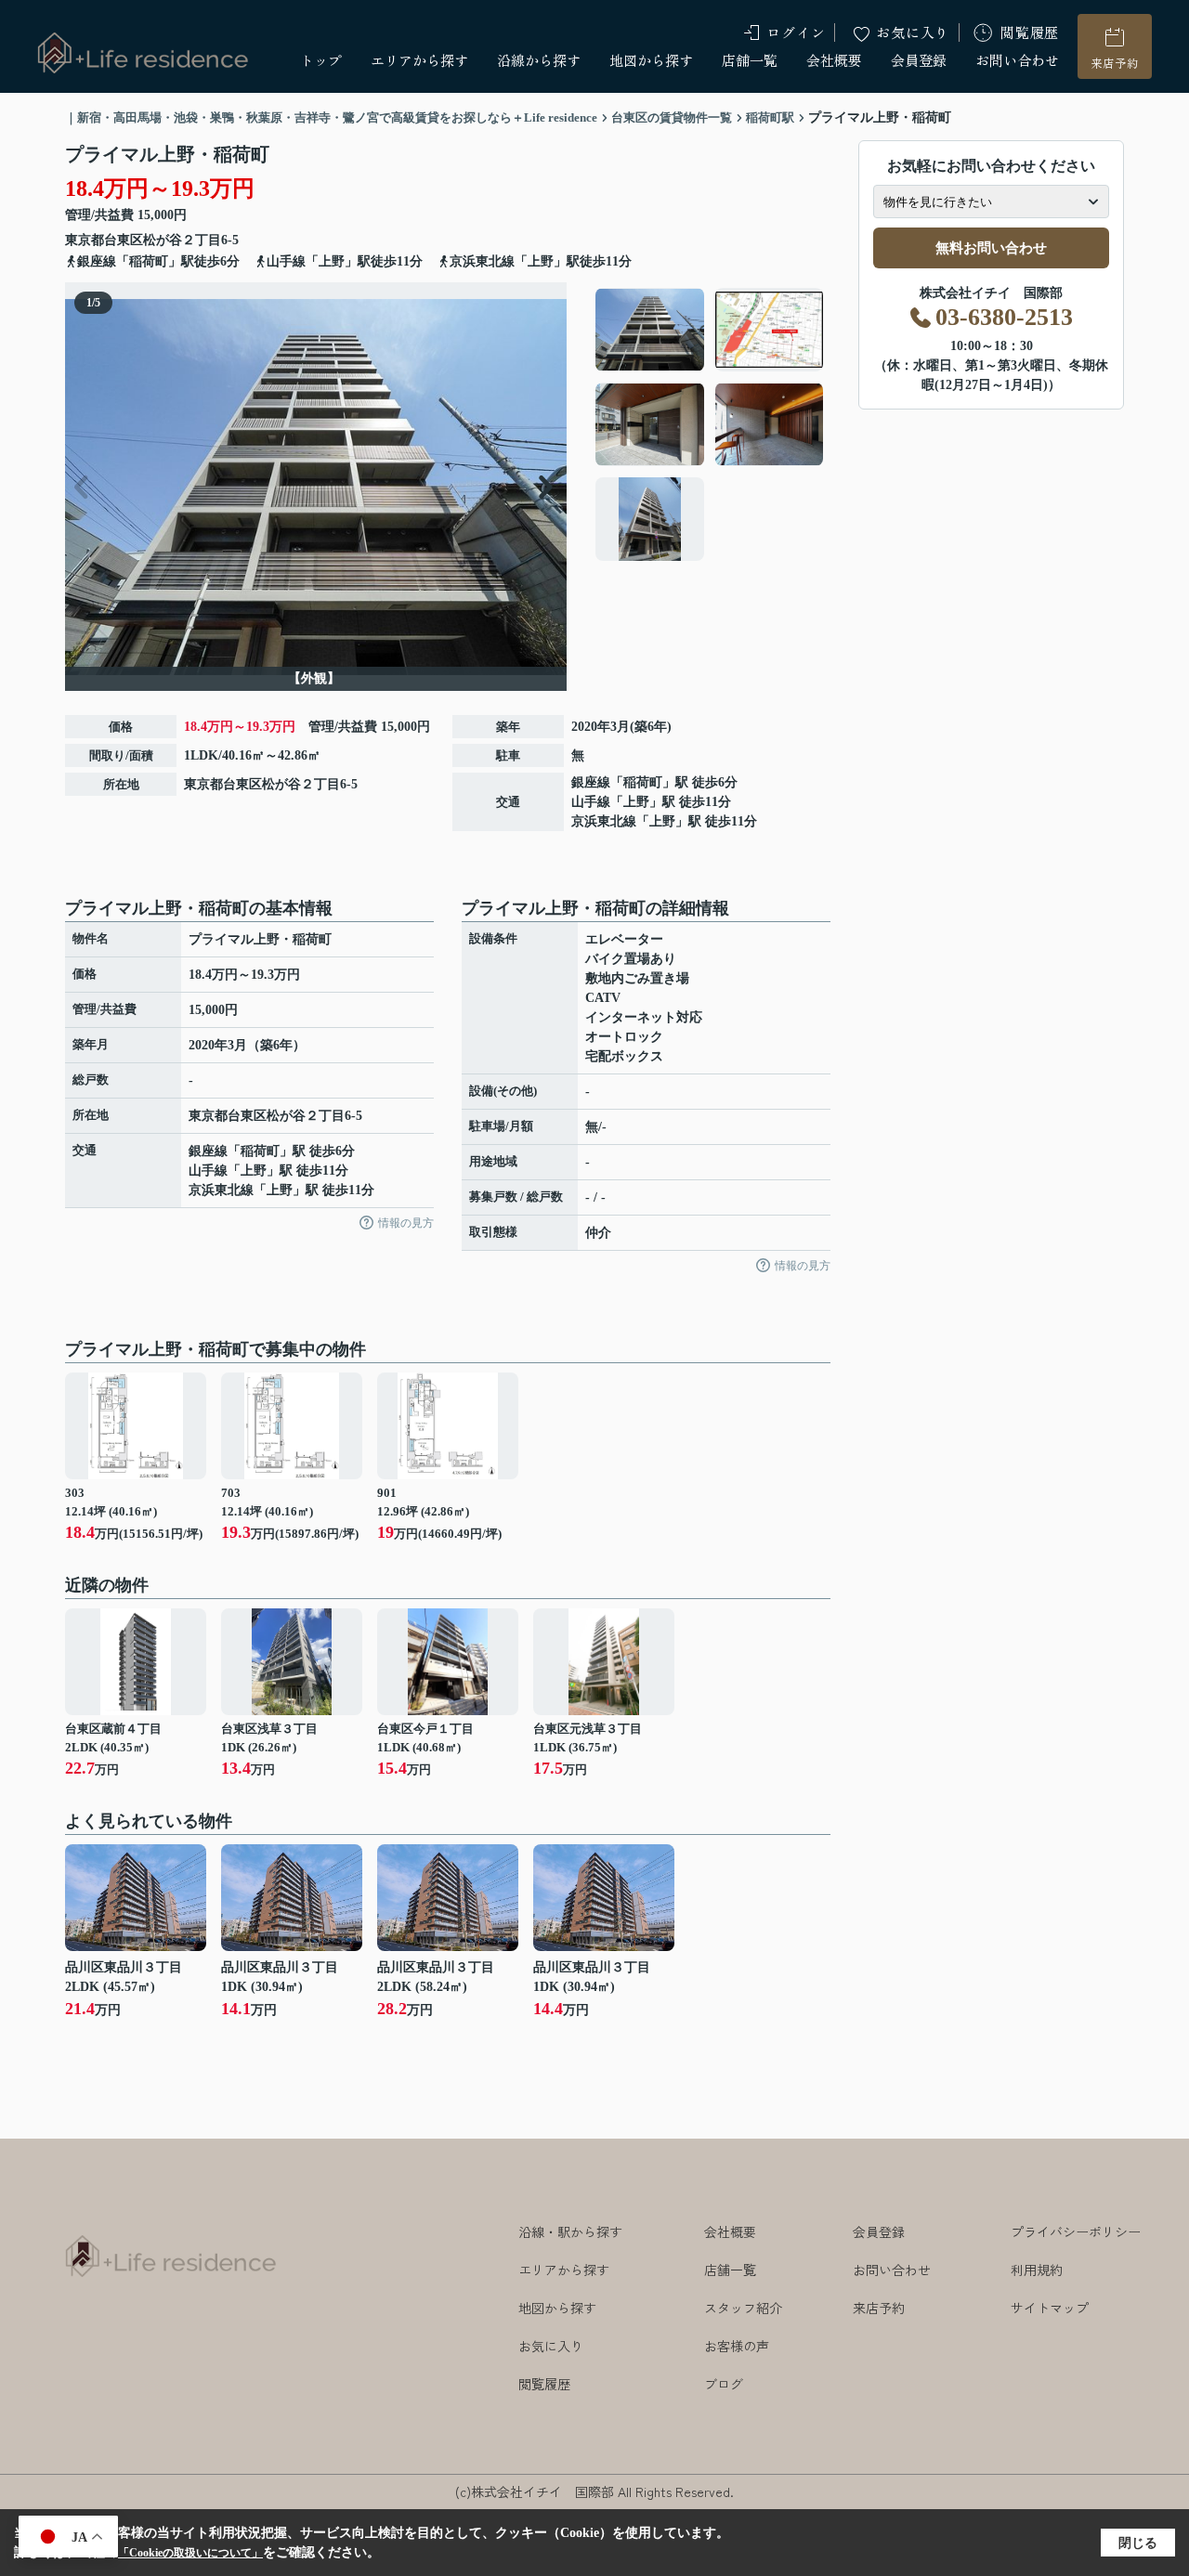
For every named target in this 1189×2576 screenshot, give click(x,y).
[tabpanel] (710, 424)
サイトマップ (1050, 2308)
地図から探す (651, 60)
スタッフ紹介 (743, 2308)
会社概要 (834, 60)
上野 (636, 802)
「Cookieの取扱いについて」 (190, 2553)
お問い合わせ (1017, 60)
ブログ (724, 2384)
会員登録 (919, 60)
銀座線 (591, 782)
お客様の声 (737, 2346)
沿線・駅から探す (570, 2231)
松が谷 (163, 240)
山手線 (591, 802)
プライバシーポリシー (1076, 2231)
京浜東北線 (604, 821)
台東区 (124, 240)
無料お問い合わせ (991, 248)
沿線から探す (539, 60)
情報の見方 (406, 1223)
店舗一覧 (750, 60)
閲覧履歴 (1030, 32)
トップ (321, 60)
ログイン (796, 32)
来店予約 (1115, 63)
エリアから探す (419, 60)
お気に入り (913, 32)
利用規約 (1037, 2270)
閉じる (1138, 2543)
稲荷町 (643, 782)
